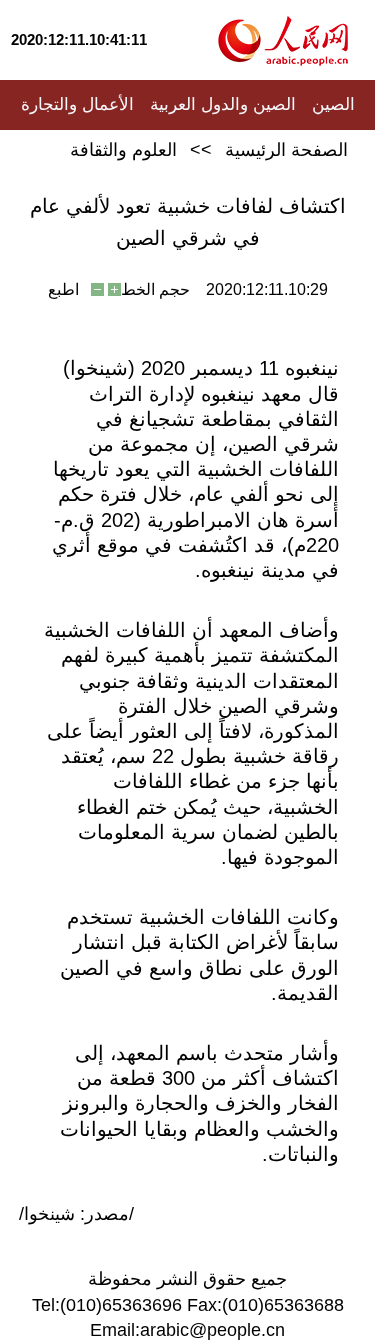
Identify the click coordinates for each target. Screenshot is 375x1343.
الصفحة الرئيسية (286, 150)
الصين (333, 104)
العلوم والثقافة (123, 150)
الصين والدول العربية (223, 104)
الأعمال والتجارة (77, 104)
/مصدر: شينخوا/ (76, 1214)
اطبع (63, 289)
